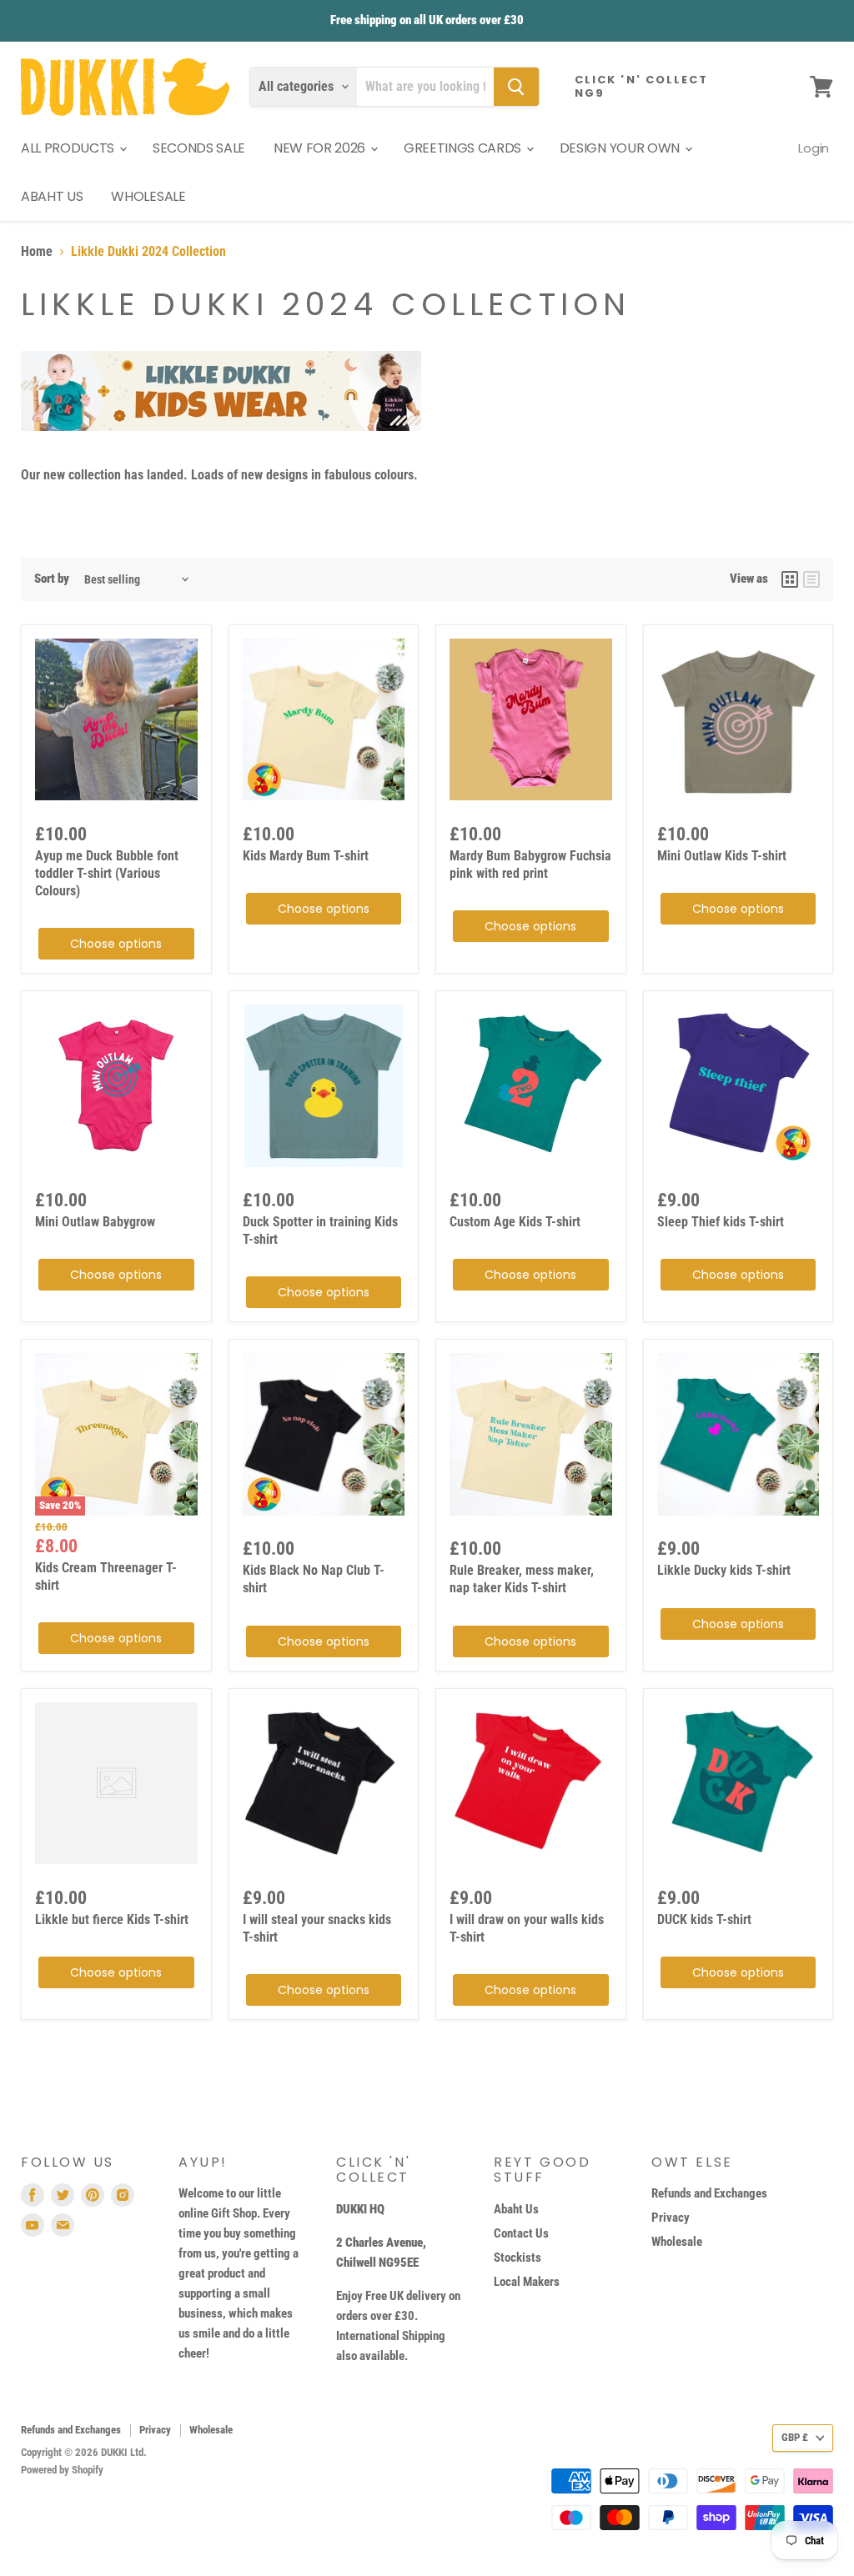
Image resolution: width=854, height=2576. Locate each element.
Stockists (517, 2258)
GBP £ (795, 2437)
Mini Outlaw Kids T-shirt (722, 856)
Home (37, 252)
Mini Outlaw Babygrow (95, 1222)
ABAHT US (52, 196)
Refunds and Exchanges (709, 2193)
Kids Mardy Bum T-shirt (306, 856)
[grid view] (790, 579)
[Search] (516, 87)
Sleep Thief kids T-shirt (721, 1222)
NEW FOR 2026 (321, 148)
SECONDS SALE (199, 148)
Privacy (671, 2218)
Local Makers (527, 2282)
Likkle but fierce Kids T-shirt (112, 1919)
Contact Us (521, 2233)
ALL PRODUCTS (69, 148)
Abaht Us (516, 2209)
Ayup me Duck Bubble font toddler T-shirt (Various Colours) (107, 873)
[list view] (811, 579)
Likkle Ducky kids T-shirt (724, 1570)
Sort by (52, 579)
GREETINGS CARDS (464, 148)
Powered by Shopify (62, 2470)
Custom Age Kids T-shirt (515, 1222)
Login (814, 148)
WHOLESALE (148, 196)
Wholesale (677, 2242)
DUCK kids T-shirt (704, 1919)
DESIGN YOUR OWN (621, 148)
